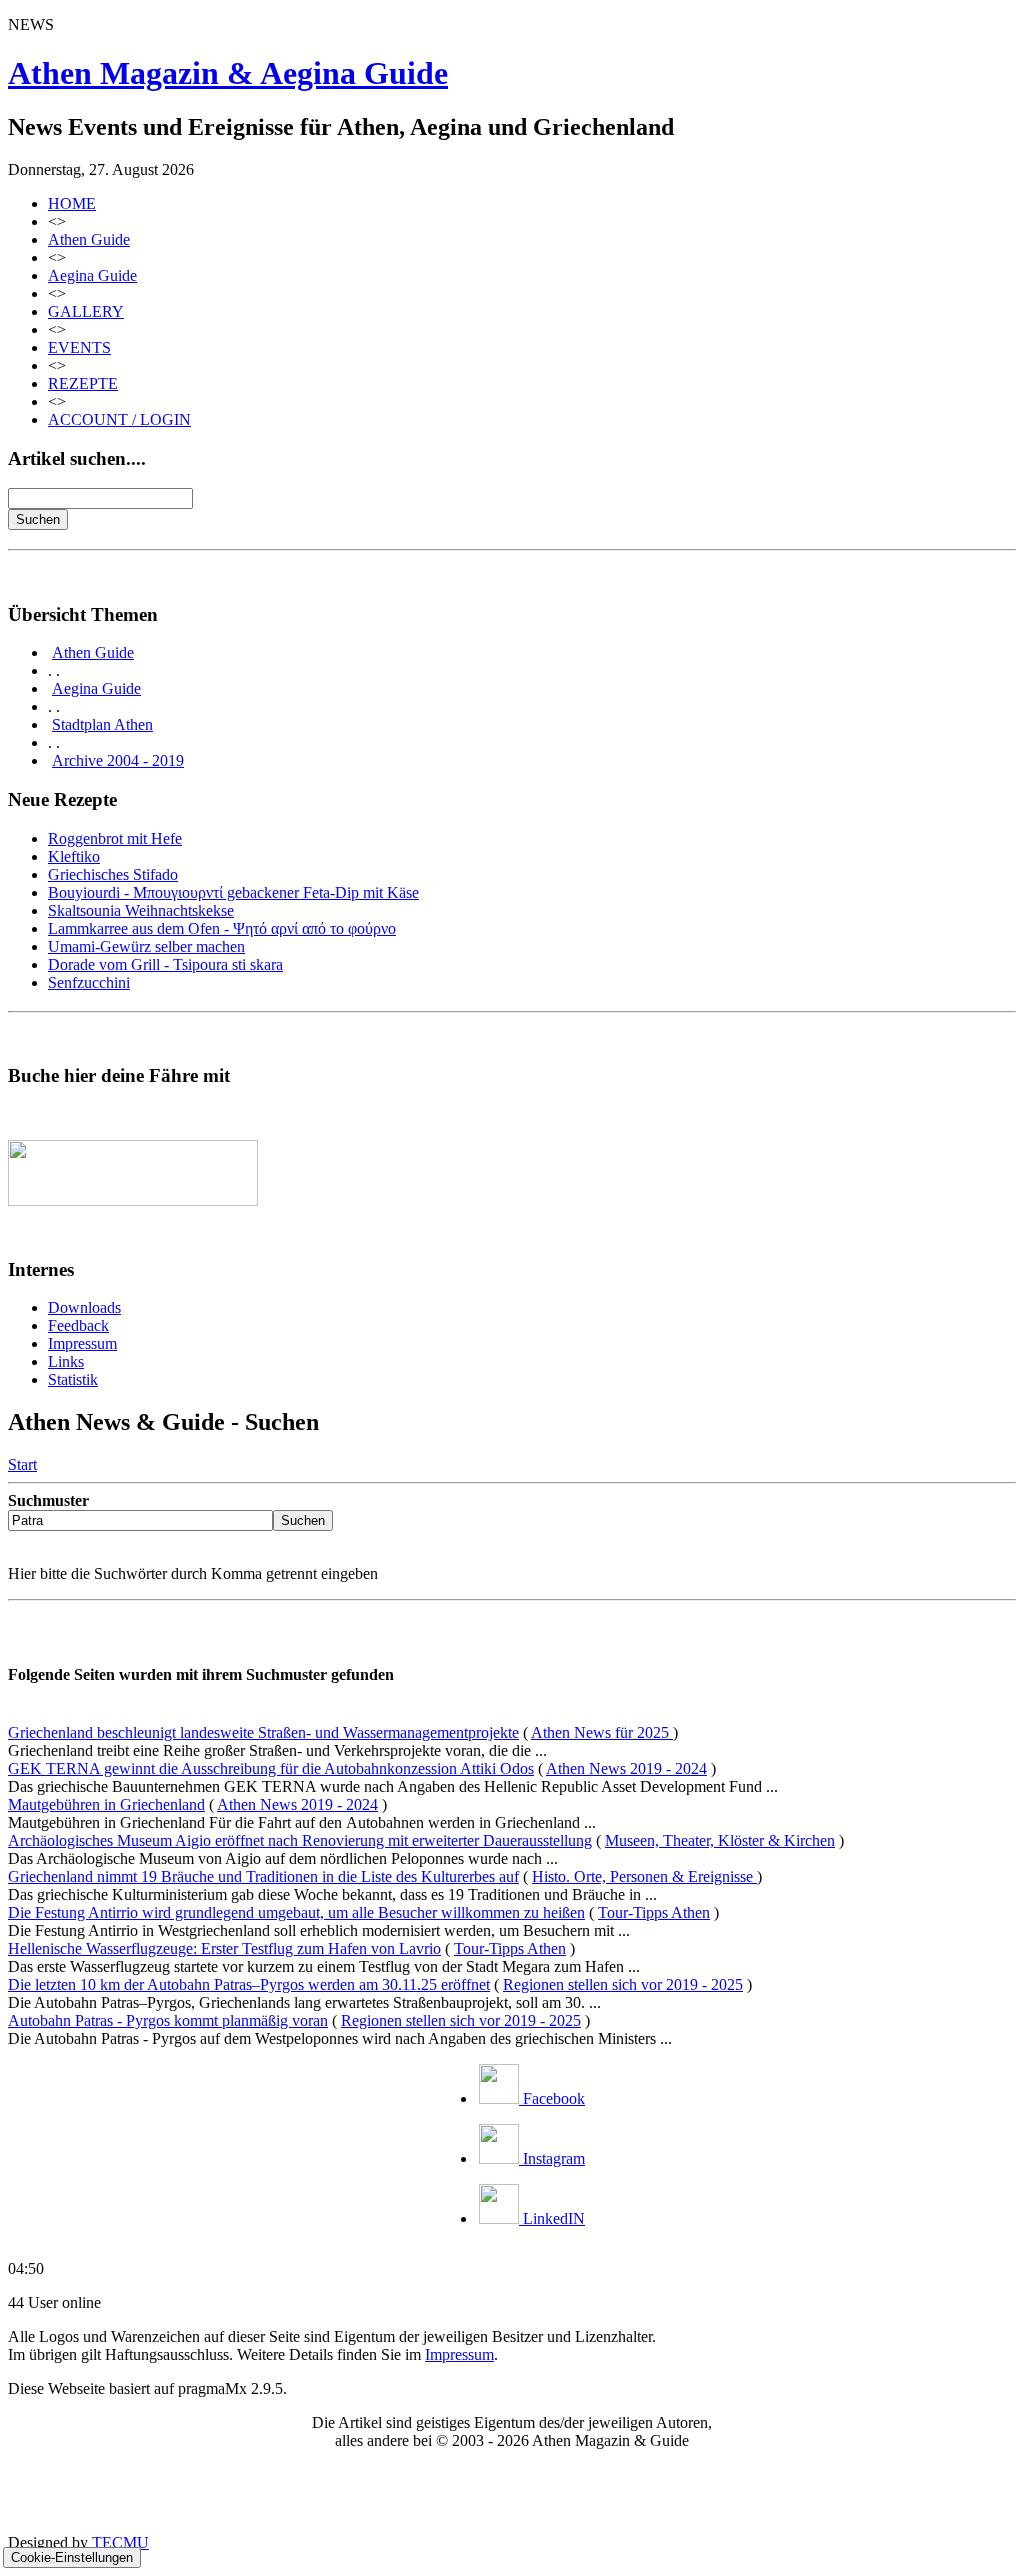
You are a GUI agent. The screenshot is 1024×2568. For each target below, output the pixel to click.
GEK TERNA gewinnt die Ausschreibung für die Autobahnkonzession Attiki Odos (271, 1768)
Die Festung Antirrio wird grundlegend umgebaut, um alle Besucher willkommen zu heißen (296, 1912)
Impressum (82, 1343)
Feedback (78, 1325)
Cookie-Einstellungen (72, 2557)
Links (66, 1361)
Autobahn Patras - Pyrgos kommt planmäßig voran (168, 2020)
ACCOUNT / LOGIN (119, 419)
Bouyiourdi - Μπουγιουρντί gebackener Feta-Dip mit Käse (233, 892)
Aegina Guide (92, 275)
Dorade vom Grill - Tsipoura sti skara (165, 964)
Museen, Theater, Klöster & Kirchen (720, 1840)
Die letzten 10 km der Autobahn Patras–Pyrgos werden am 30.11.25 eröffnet (249, 1984)
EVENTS (79, 347)
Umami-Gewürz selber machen (146, 946)
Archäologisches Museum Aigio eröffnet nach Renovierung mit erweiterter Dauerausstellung (300, 1840)
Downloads (84, 1307)
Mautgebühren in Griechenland (106, 1804)
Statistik (73, 1379)
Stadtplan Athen (102, 724)
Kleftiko (74, 856)
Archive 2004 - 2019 (118, 760)
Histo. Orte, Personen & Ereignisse (644, 1876)
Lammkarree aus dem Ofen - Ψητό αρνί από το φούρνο (222, 928)
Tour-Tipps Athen (654, 1912)
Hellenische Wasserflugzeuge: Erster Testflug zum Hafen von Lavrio (224, 1948)
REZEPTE (83, 383)
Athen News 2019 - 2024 (626, 1768)
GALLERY (86, 311)
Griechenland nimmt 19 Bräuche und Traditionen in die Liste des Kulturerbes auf (263, 1876)
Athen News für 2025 (602, 1732)
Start (22, 1464)
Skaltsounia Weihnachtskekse (141, 910)
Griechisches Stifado (113, 874)
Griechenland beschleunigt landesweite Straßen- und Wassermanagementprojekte (263, 1732)
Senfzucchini (89, 982)
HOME (72, 203)
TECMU (120, 2542)
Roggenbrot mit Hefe (115, 838)
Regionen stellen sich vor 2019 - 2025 (623, 1984)
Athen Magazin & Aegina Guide (228, 73)
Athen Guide (89, 239)
